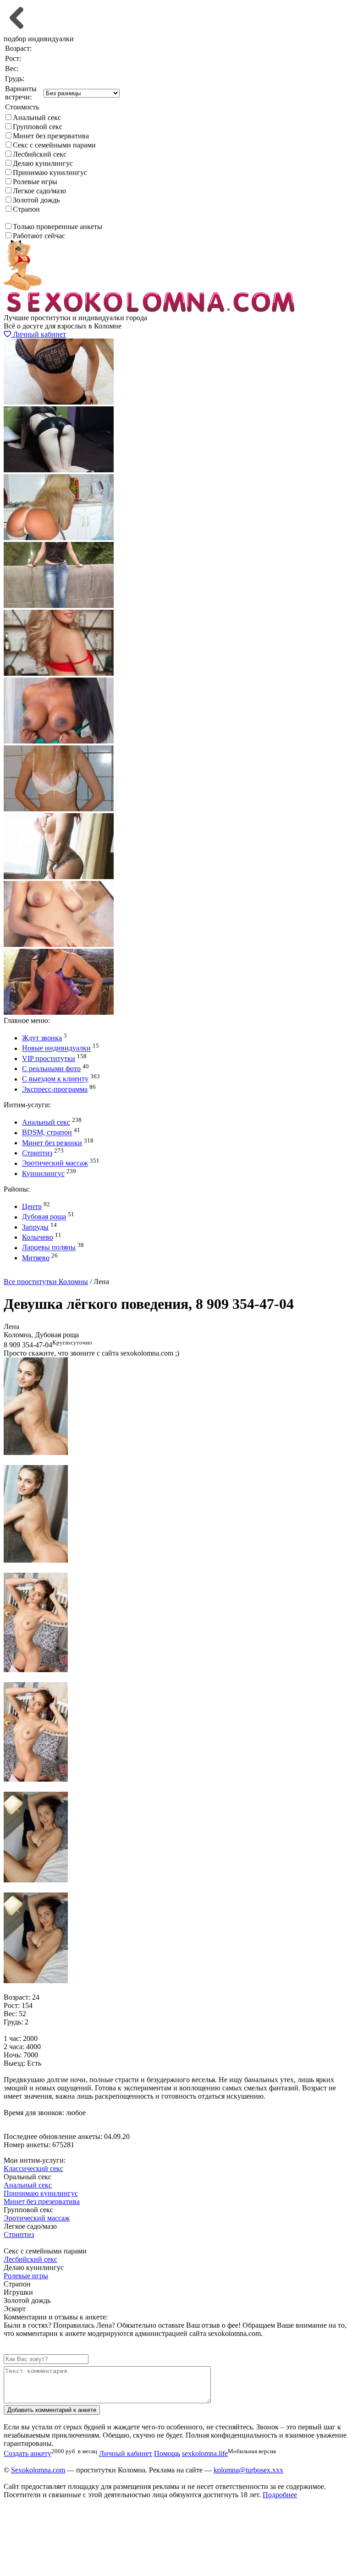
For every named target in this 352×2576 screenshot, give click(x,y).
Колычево (38, 1237)
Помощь (167, 2453)
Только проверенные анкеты (58, 227)
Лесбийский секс (40, 154)
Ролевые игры (35, 182)
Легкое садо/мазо (39, 191)
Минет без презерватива (51, 136)
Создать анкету (35, 1273)
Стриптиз (37, 1153)
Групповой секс (38, 127)
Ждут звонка (42, 1038)
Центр (32, 1206)
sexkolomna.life (205, 2453)
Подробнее (280, 2495)
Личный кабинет (38, 334)
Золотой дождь (36, 200)
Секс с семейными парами (54, 145)
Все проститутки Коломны (46, 1282)
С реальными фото (51, 1069)
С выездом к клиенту (55, 1079)
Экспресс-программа (55, 1089)
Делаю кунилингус (43, 163)
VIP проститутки (49, 1058)
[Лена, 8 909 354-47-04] (36, 1452)
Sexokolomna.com (38, 2470)
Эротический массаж (55, 1163)
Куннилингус (43, 1173)
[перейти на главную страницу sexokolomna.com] (150, 309)
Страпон (26, 209)
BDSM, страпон (47, 1133)
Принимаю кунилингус (50, 172)
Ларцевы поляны (49, 1248)
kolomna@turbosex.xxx (248, 2470)
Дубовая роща (44, 1217)
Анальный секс (37, 118)
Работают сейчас (39, 236)
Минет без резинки (52, 1143)
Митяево (36, 1258)
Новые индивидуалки (56, 1048)
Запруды (35, 1227)
